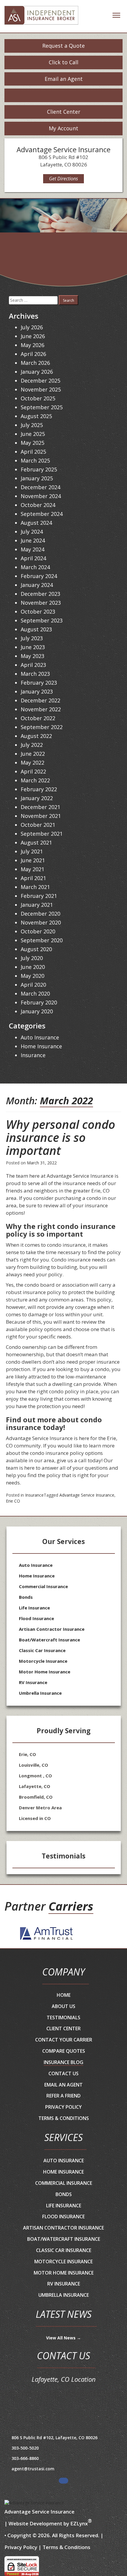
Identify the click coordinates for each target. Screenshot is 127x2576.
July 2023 (32, 638)
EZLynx (79, 2523)
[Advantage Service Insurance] (41, 17)
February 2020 (39, 1002)
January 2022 (37, 798)
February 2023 (39, 683)
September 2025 (42, 407)
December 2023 (40, 594)
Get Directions (63, 179)
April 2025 (33, 452)
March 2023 (35, 674)
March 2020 (35, 994)
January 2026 (37, 372)
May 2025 (32, 443)
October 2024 (38, 505)
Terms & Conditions (64, 2118)
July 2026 (32, 327)
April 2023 (33, 665)
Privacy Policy (63, 2107)
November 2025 (41, 389)
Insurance (34, 1495)
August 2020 (36, 949)
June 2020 (33, 967)
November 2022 (41, 709)
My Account (63, 128)
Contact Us (63, 2073)
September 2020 (42, 940)
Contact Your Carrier (64, 2040)
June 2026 (33, 336)
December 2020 (40, 914)
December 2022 (40, 700)
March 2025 (35, 460)
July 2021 (32, 851)
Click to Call (63, 62)
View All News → (63, 2338)
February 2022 (39, 789)
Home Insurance (41, 1046)
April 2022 (33, 771)
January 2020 (37, 1011)
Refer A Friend (63, 2096)
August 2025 (36, 416)
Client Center (64, 112)
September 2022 (42, 727)
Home (64, 1995)
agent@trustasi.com (33, 2469)
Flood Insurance (36, 1618)
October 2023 (38, 612)
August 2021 (36, 842)
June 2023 (33, 647)
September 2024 (42, 514)
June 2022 (33, 754)
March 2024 (35, 567)
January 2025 (37, 478)
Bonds (26, 1597)
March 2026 (35, 363)
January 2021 (37, 905)
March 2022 (35, 780)
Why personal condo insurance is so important (61, 1137)
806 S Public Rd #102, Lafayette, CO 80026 (54, 2438)
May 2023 (32, 656)
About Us (63, 2006)
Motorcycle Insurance (43, 1661)
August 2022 (36, 736)
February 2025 (39, 469)
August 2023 (36, 629)
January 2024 (37, 585)
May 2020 (32, 976)
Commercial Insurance (43, 1586)
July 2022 (32, 745)
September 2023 (42, 620)
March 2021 (35, 887)
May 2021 (32, 869)
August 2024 (36, 523)
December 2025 (40, 381)
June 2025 (33, 434)
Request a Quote (63, 46)
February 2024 (39, 576)
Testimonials (63, 2018)
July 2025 (32, 425)
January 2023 (37, 691)
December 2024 (40, 487)
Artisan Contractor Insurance (52, 1629)
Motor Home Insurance (45, 1672)
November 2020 (41, 922)
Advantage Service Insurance (87, 1495)
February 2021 (39, 896)
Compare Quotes (64, 2051)
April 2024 (33, 558)
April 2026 (33, 354)
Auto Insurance (40, 1037)
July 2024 (32, 532)
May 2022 (32, 763)
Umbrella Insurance (40, 1693)
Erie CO (13, 1501)
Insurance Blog (63, 2062)
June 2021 (33, 860)
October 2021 (38, 825)
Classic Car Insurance (42, 1650)
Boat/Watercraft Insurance (49, 1640)
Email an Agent (64, 79)
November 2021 (41, 816)
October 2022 (38, 718)
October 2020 (38, 931)
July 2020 (32, 958)
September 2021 (42, 834)
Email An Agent (63, 2085)
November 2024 (41, 496)
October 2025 (38, 398)
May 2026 (32, 345)
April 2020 (33, 985)
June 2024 (33, 540)
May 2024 (32, 549)
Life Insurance (34, 1608)
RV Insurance (33, 1682)
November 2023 (41, 603)
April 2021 (33, 878)
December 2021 (40, 807)
